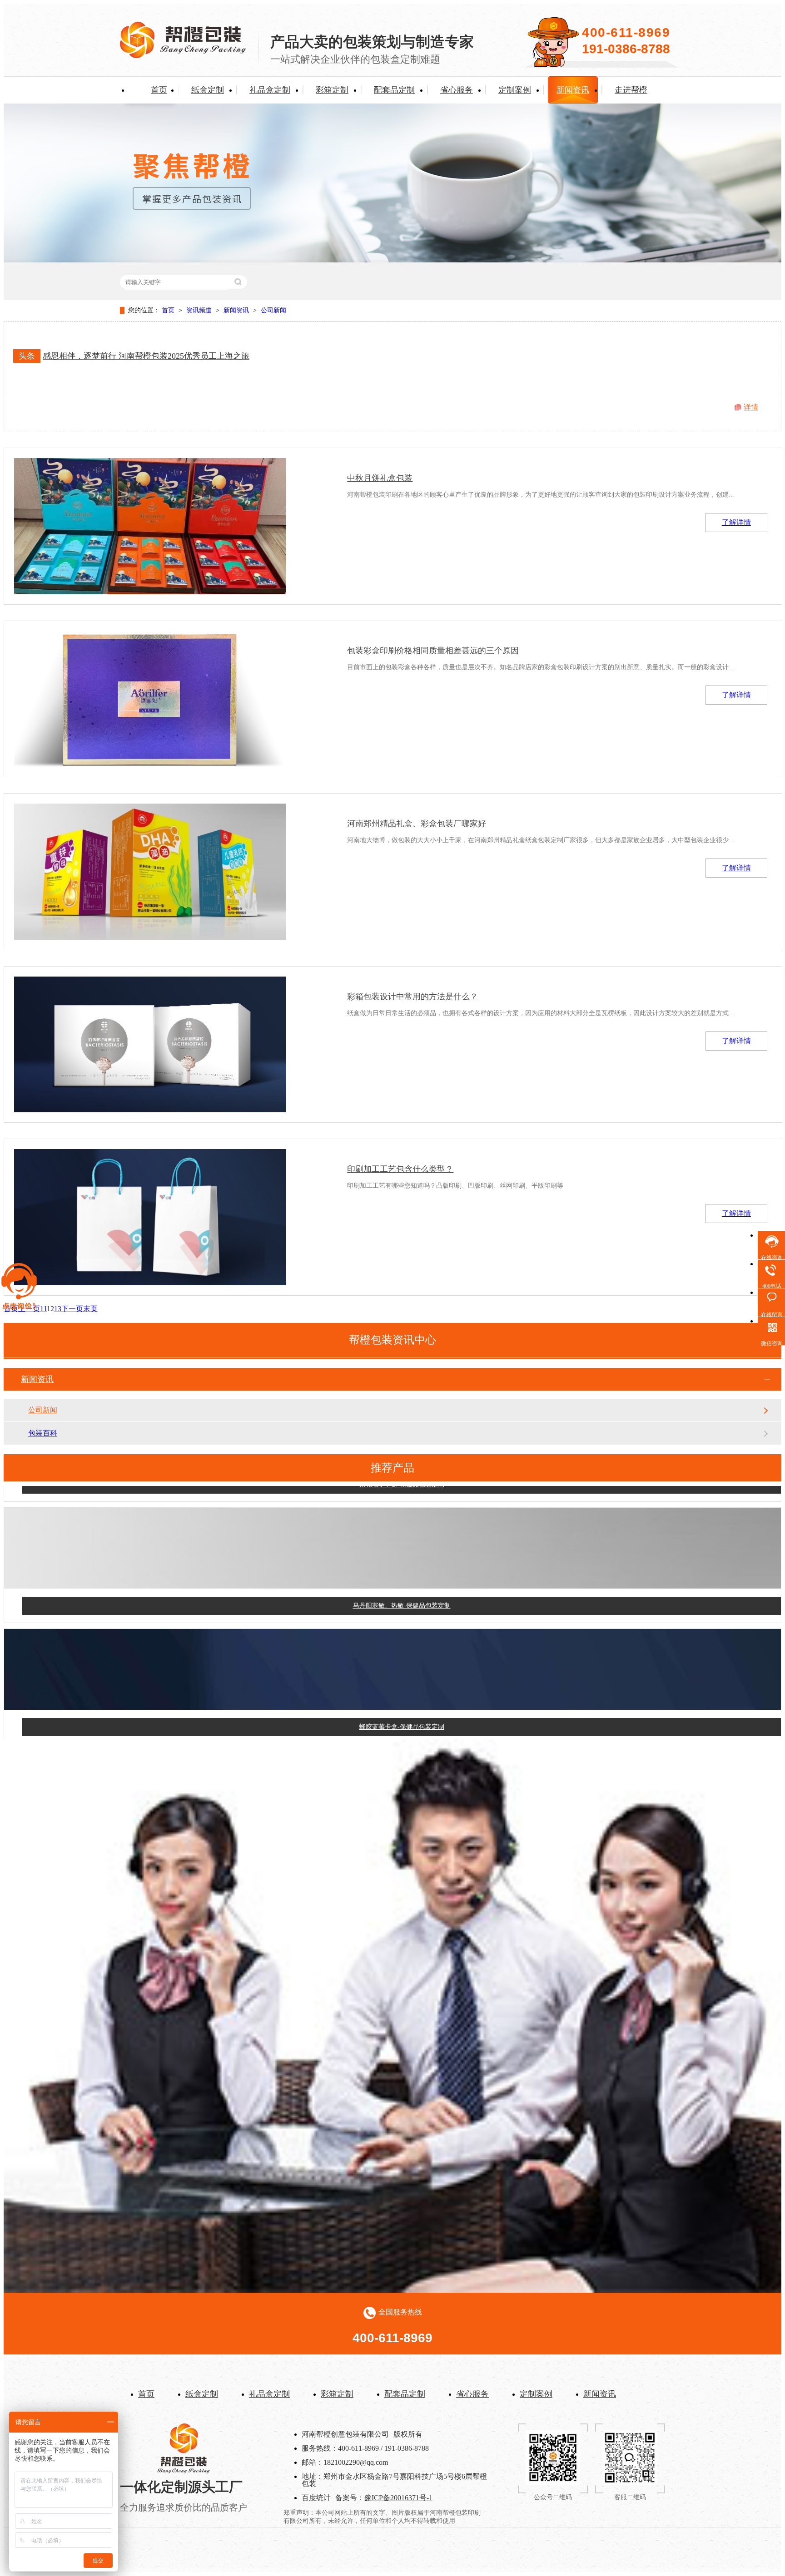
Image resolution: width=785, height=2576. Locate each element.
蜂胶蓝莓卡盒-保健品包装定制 (402, 1695)
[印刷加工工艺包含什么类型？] (150, 1217)
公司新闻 (273, 310)
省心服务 (457, 90)
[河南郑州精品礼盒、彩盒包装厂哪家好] (150, 872)
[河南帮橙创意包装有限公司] (183, 56)
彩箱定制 (332, 90)
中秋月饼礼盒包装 (380, 478)
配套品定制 (394, 90)
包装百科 (43, 1433)
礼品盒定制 (270, 90)
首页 (159, 90)
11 (43, 1309)
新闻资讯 (573, 90)
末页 (90, 1309)
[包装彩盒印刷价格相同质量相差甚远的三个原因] (150, 699)
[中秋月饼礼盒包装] (150, 526)
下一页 (72, 1309)
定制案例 (515, 90)
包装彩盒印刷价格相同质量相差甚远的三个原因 (433, 651)
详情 (751, 407)
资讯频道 (200, 310)
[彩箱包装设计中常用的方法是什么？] (150, 1045)
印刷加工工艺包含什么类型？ (400, 1169)
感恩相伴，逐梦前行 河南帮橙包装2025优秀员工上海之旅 (146, 356)
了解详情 (736, 522)
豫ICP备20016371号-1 (398, 2498)
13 (58, 1309)
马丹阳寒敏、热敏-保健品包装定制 (402, 1574)
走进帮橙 (631, 90)
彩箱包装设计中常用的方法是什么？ (412, 997)
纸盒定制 (208, 90)
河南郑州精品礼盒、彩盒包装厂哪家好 (417, 824)
